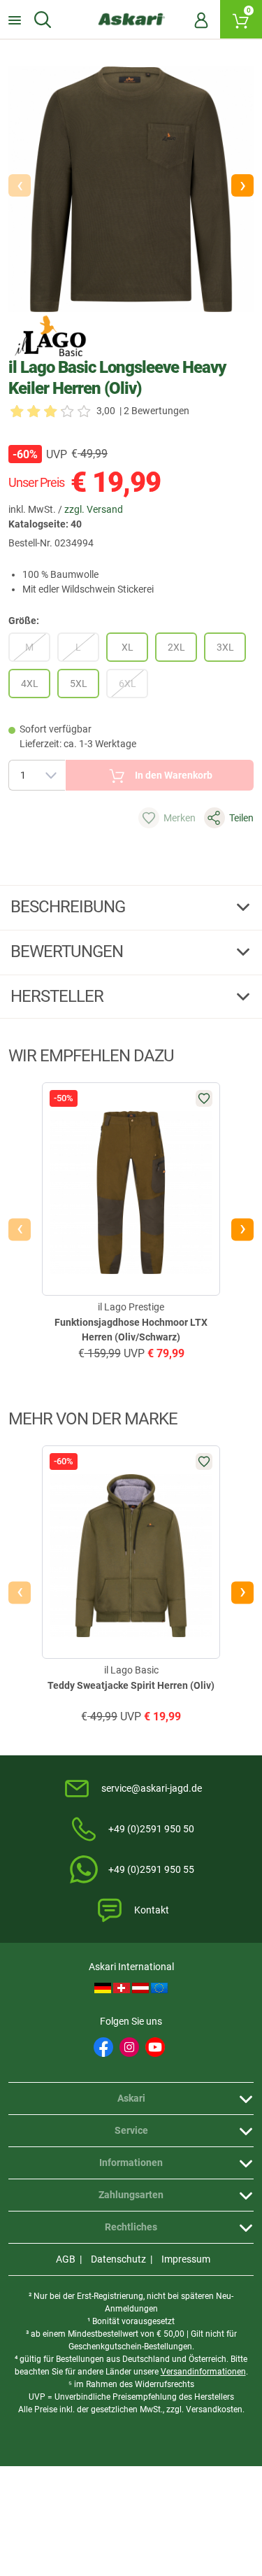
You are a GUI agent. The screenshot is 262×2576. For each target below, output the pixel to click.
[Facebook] (103, 2047)
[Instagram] (129, 2047)
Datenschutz (118, 2259)
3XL (225, 647)
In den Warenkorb (174, 775)
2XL (176, 647)
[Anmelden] (201, 20)
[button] (242, 185)
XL (128, 647)
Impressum (186, 2259)
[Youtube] (155, 2047)
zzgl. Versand (94, 509)
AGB (66, 2259)
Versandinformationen (203, 2372)
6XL (128, 684)
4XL (30, 684)
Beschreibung (70, 907)
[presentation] (20, 1229)
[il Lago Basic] (50, 336)
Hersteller (59, 996)
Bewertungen (68, 951)
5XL (79, 684)
